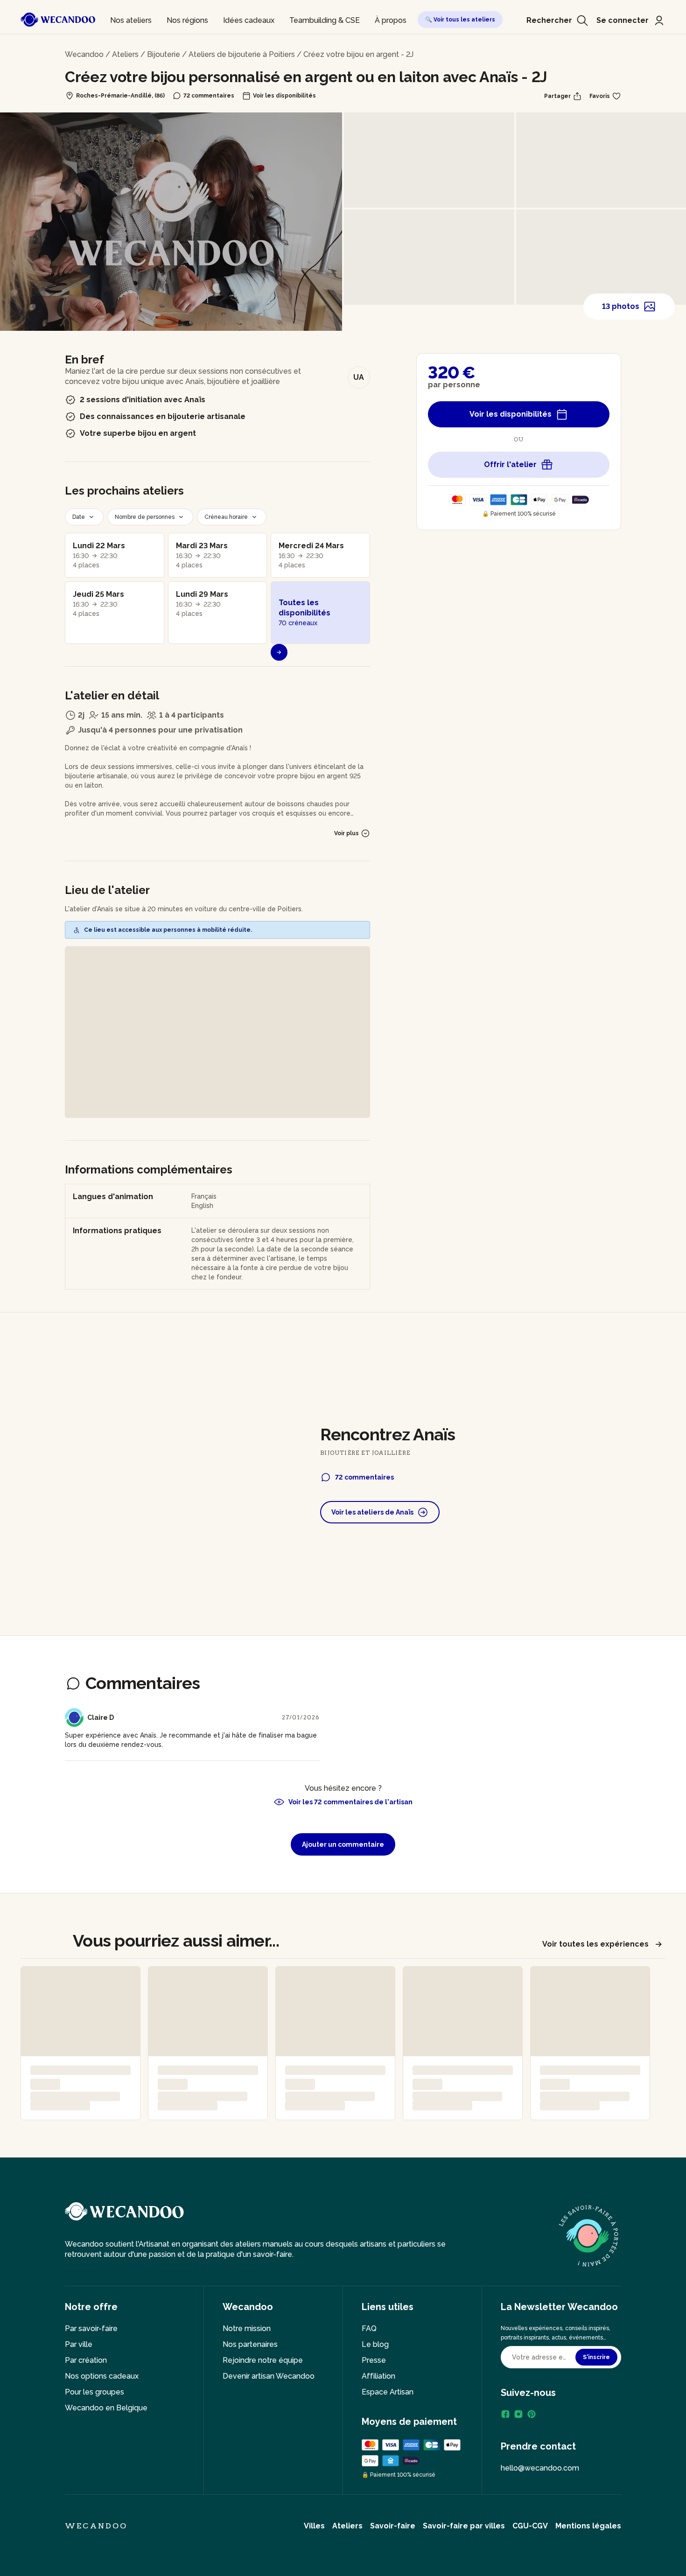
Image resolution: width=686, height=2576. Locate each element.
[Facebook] (505, 2414)
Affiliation (378, 2376)
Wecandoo (84, 54)
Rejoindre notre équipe (263, 2360)
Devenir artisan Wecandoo (269, 2376)
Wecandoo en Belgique (106, 2408)
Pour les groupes (94, 2392)
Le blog (375, 2344)
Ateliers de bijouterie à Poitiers (242, 54)
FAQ (369, 2328)
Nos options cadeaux (102, 2376)
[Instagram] (518, 2414)
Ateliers (125, 54)
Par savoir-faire (91, 2328)
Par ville (79, 2344)
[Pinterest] (532, 2414)
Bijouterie (164, 54)
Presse (374, 2360)
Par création (86, 2360)
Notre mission (247, 2328)
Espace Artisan (388, 2392)
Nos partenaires (250, 2344)
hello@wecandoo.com (540, 2468)
